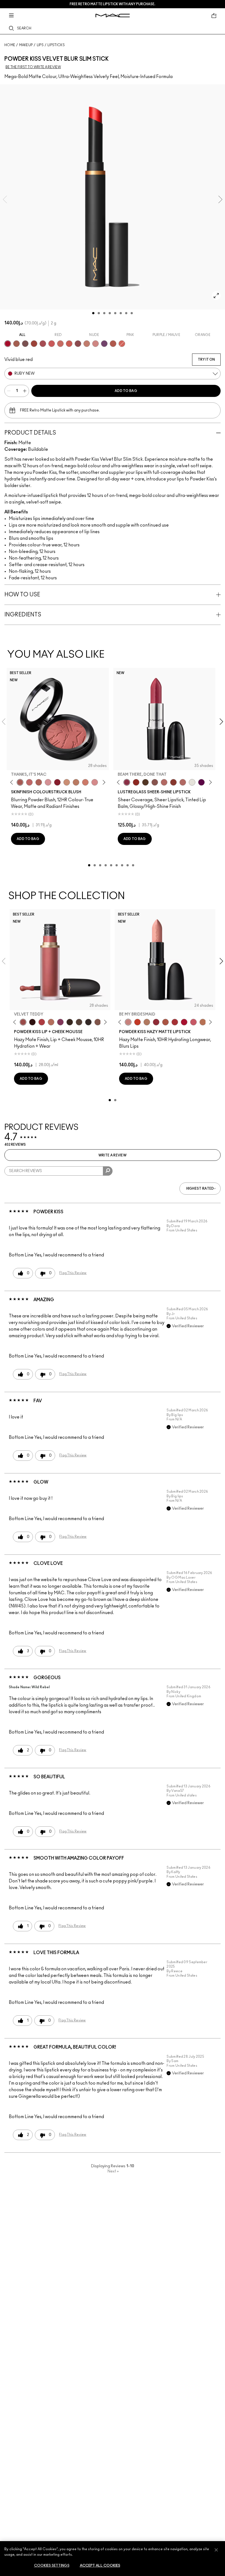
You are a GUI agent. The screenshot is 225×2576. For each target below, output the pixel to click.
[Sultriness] (193, 1022)
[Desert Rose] (95, 782)
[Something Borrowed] (60, 1022)
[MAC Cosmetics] (113, 16)
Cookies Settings (52, 2566)
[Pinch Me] (29, 782)
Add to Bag (126, 391)
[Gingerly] (76, 782)
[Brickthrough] (175, 1022)
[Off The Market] (147, 1022)
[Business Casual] (173, 782)
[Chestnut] (70, 1022)
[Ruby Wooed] (57, 782)
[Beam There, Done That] (127, 782)
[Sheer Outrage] (52, 344)
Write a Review (113, 1155)
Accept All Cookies (100, 2566)
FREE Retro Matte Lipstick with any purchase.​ (113, 4)
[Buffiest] (79, 1022)
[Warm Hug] (51, 1022)
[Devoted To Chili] (122, 344)
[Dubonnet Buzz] (69, 344)
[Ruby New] (8, 344)
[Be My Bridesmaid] (128, 1022)
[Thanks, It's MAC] (20, 782)
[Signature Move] (155, 782)
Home (10, 45)
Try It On (206, 360)
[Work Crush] (136, 782)
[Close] (216, 2550)
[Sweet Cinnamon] (34, 344)
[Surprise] (192, 782)
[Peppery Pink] (95, 344)
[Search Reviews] (108, 1171)
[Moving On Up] (165, 1022)
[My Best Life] (137, 1022)
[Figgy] (201, 782)
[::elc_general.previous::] (13, 782)
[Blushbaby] (48, 782)
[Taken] (98, 1022)
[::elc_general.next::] (103, 782)
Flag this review (73, 1273)
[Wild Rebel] (104, 344)
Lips (40, 45)
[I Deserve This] (145, 782)
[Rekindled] (88, 1022)
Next (113, 2171)
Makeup (26, 45)
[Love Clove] (78, 344)
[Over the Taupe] (25, 344)
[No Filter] (39, 782)
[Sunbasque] (67, 782)
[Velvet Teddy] (23, 1022)
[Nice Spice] (60, 344)
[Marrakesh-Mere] (113, 344)
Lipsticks (56, 45)
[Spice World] (87, 344)
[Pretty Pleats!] (32, 1022)
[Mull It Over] (16, 344)
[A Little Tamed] (42, 1022)
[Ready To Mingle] (203, 1022)
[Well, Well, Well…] (164, 782)
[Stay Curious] (43, 344)
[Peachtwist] (85, 782)
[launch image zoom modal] (216, 296)
